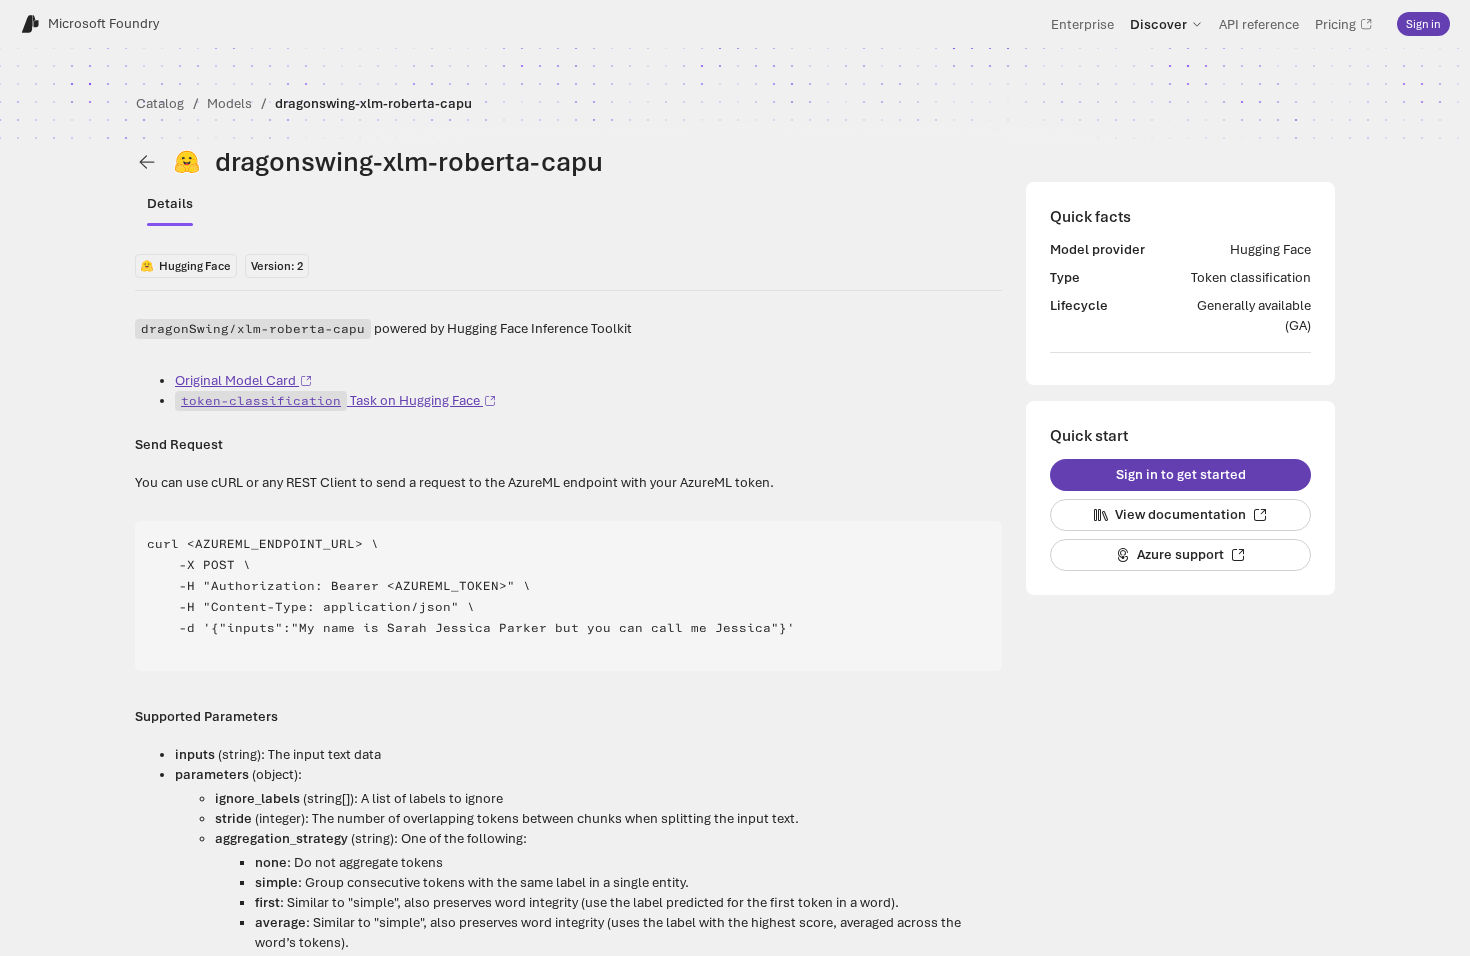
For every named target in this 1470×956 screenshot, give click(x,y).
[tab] (170, 204)
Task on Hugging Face (330, 400)
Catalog (160, 103)
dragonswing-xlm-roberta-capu (373, 103)
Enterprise (1082, 24)
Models (229, 103)
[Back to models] (147, 162)
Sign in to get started (1181, 474)
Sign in (1423, 24)
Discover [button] (1158, 24)
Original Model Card (235, 380)
